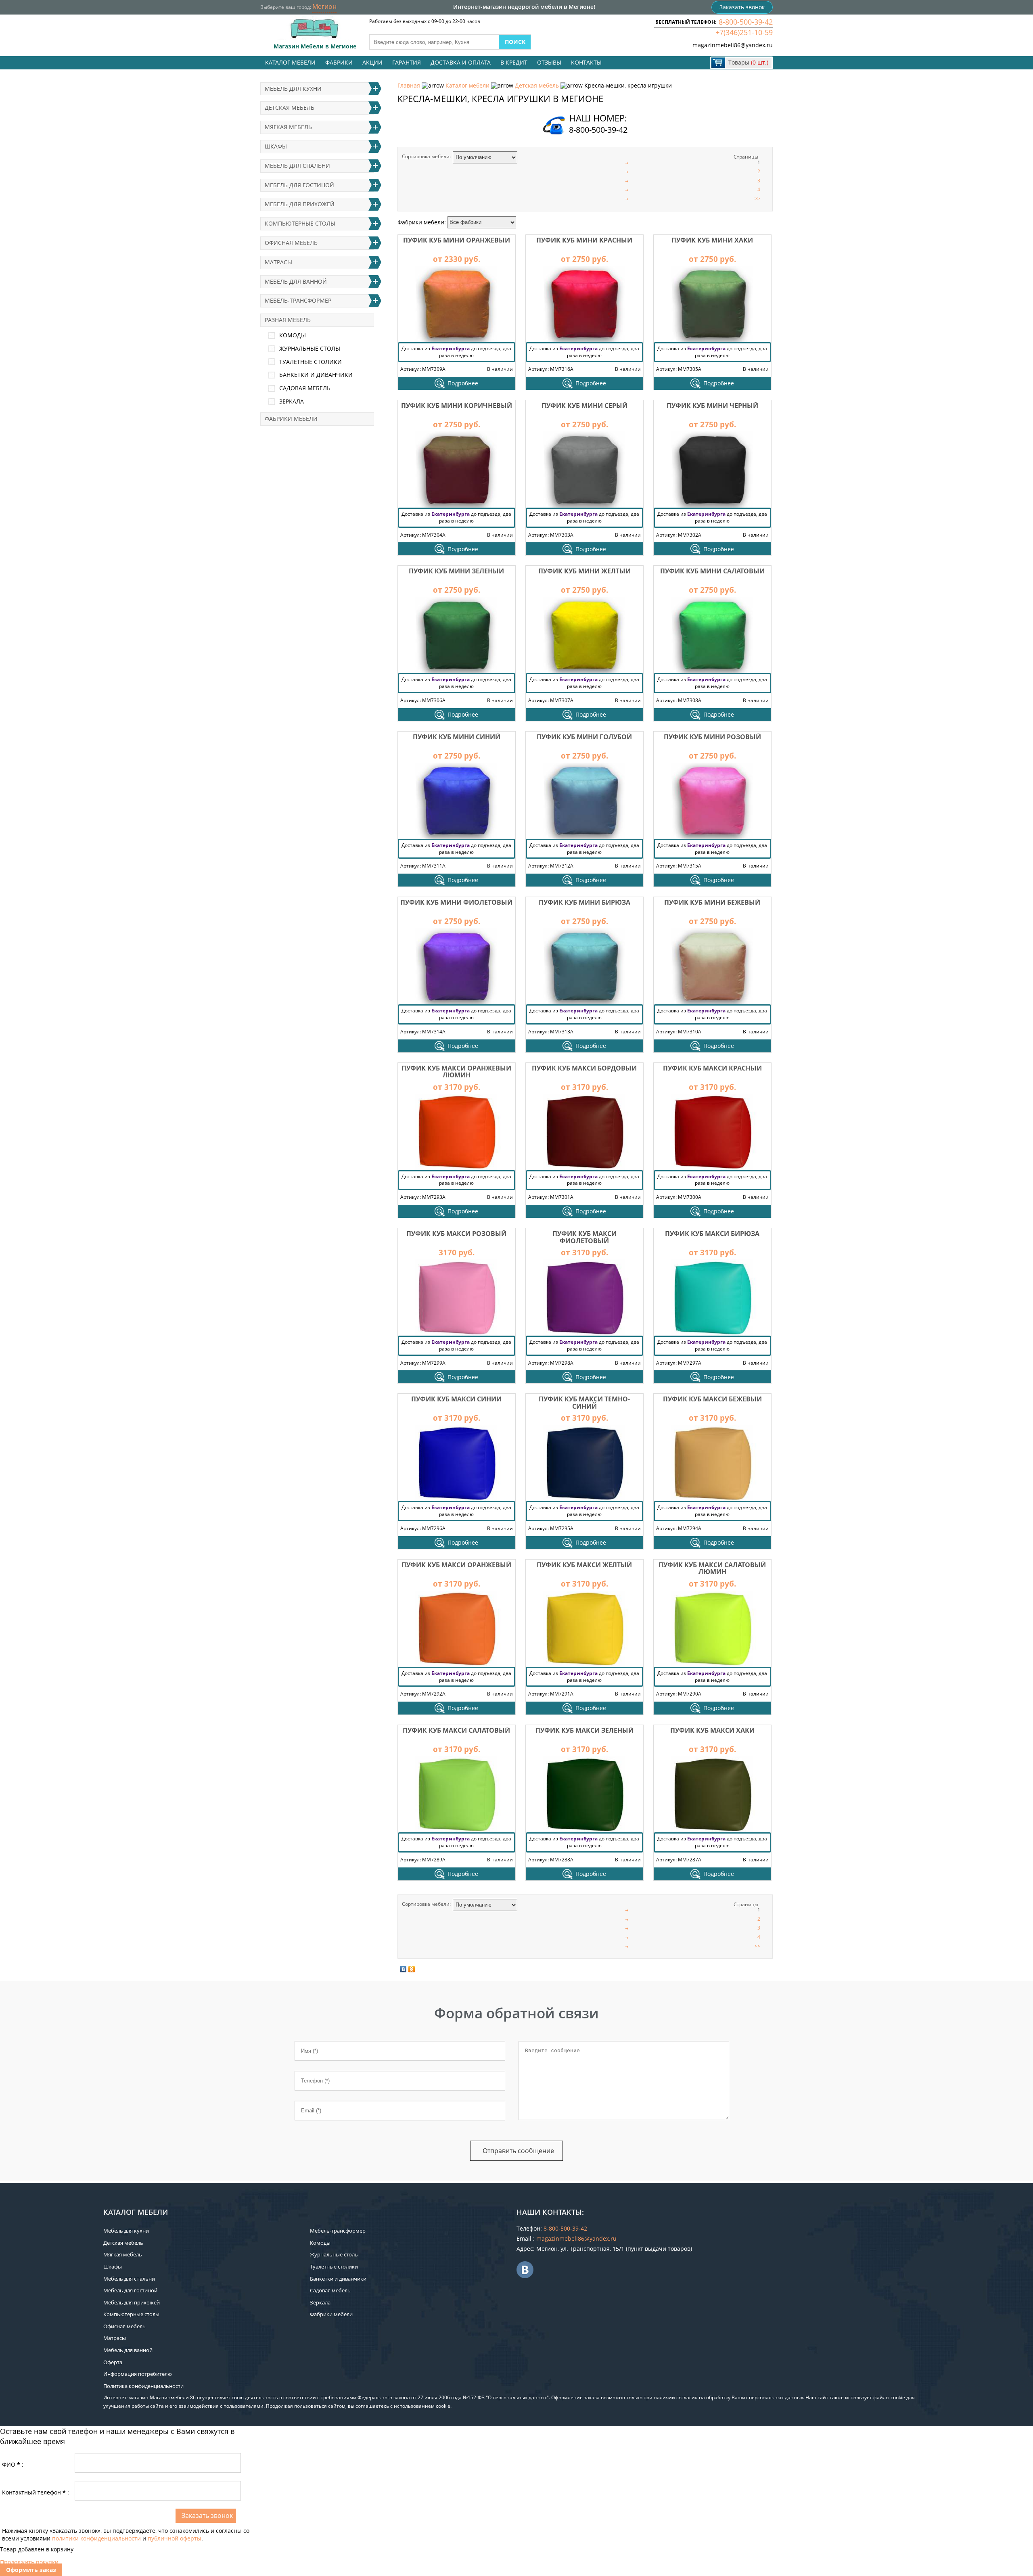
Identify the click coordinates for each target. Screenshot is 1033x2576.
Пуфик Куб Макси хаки (712, 1730)
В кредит (514, 62)
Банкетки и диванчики (316, 375)
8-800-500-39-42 (746, 22)
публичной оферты (175, 2538)
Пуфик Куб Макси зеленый (584, 1730)
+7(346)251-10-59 (744, 32)
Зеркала (292, 401)
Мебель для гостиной (299, 185)
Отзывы (549, 62)
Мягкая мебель (288, 127)
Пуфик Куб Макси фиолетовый (584, 1237)
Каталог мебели (290, 62)
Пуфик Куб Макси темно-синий (584, 1403)
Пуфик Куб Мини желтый (584, 571)
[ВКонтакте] (403, 1969)
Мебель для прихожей (300, 204)
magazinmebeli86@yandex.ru (733, 45)
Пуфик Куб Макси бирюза (712, 1234)
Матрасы (278, 262)
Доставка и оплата (461, 62)
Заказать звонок (742, 7)
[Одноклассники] (412, 1969)
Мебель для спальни (297, 166)
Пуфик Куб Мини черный (712, 406)
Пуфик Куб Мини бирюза (584, 902)
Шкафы (276, 146)
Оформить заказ (31, 2570)
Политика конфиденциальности (143, 2386)
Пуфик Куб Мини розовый (712, 737)
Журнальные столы (310, 348)
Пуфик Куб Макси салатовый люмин (712, 1568)
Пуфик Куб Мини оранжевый (457, 240)
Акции (372, 62)
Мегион (324, 6)
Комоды (293, 335)
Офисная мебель (291, 243)
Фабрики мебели (291, 419)
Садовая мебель (305, 388)
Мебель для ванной (296, 281)
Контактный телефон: (36, 2492)
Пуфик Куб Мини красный (584, 240)
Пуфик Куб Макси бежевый (712, 1399)
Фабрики (339, 62)
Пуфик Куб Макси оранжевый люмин (456, 1072)
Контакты (586, 62)
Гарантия (407, 62)
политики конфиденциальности (96, 2538)
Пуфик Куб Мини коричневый (457, 406)
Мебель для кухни (293, 89)
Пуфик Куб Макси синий (456, 1399)
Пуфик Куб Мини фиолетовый (456, 902)
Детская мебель (537, 85)
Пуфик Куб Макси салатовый (456, 1730)
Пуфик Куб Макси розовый (456, 1234)
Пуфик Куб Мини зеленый (456, 571)
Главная (409, 85)
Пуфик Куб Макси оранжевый (456, 1565)
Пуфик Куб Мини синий (457, 737)
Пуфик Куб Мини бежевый (712, 902)
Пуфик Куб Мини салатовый (712, 571)
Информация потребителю (138, 2374)
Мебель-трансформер (298, 300)
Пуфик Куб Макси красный (712, 1068)
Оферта (113, 2362)
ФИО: (13, 2464)
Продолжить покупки (29, 2562)
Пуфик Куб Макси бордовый (584, 1068)
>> (757, 198)
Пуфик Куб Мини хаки (712, 240)
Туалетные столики (311, 362)
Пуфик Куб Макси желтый (584, 1565)
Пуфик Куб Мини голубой (584, 737)
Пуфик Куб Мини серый (584, 406)
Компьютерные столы (300, 223)
